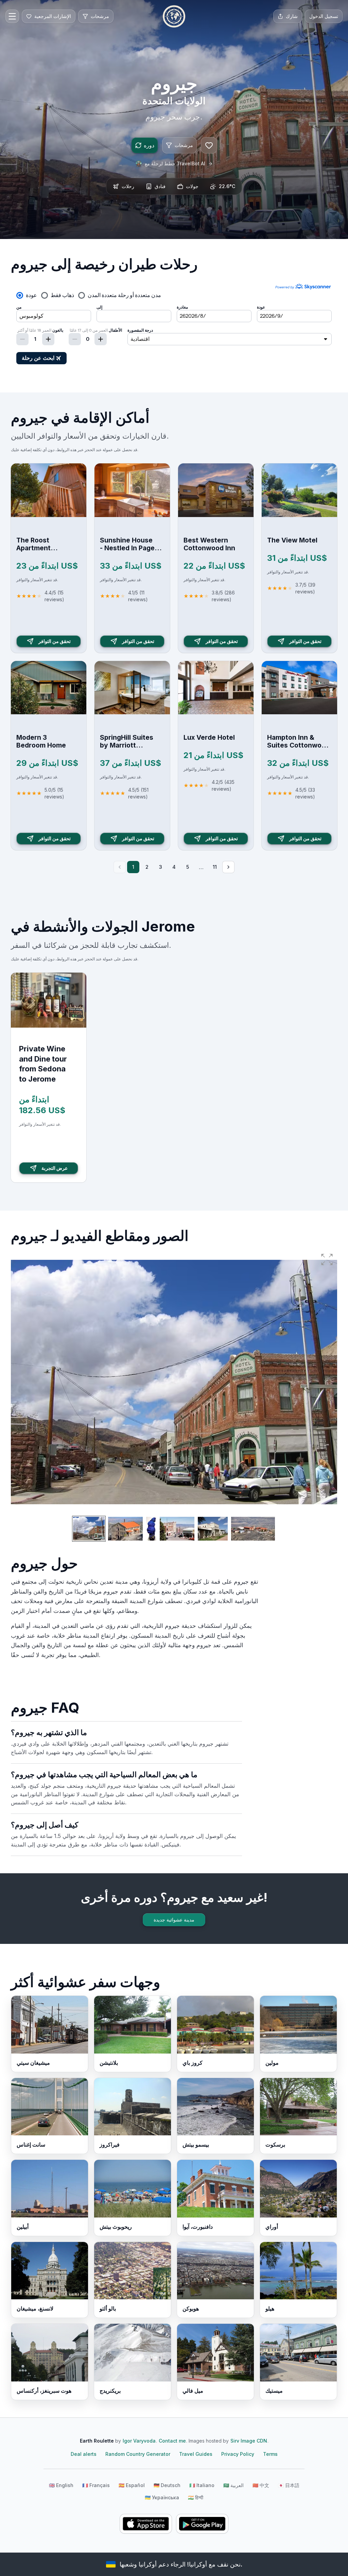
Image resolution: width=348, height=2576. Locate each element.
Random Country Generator (138, 2454)
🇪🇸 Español (132, 2485)
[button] (327, 1259)
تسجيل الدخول (324, 16)
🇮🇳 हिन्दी (196, 2497)
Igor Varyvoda (139, 2441)
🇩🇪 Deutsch (167, 2485)
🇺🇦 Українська (162, 2497)
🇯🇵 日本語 (289, 2485)
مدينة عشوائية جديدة (174, 1920)
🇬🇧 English (61, 2485)
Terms (270, 2454)
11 (215, 867)
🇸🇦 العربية (233, 2485)
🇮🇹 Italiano (202, 2485)
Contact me (172, 2441)
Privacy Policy (238, 2454)
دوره (149, 145)
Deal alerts (84, 2454)
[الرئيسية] (174, 16)
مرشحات (184, 145)
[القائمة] (12, 16)
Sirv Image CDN (249, 2441)
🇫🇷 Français (96, 2485)
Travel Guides (196, 2454)
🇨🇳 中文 (261, 2485)
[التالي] (228, 867)
